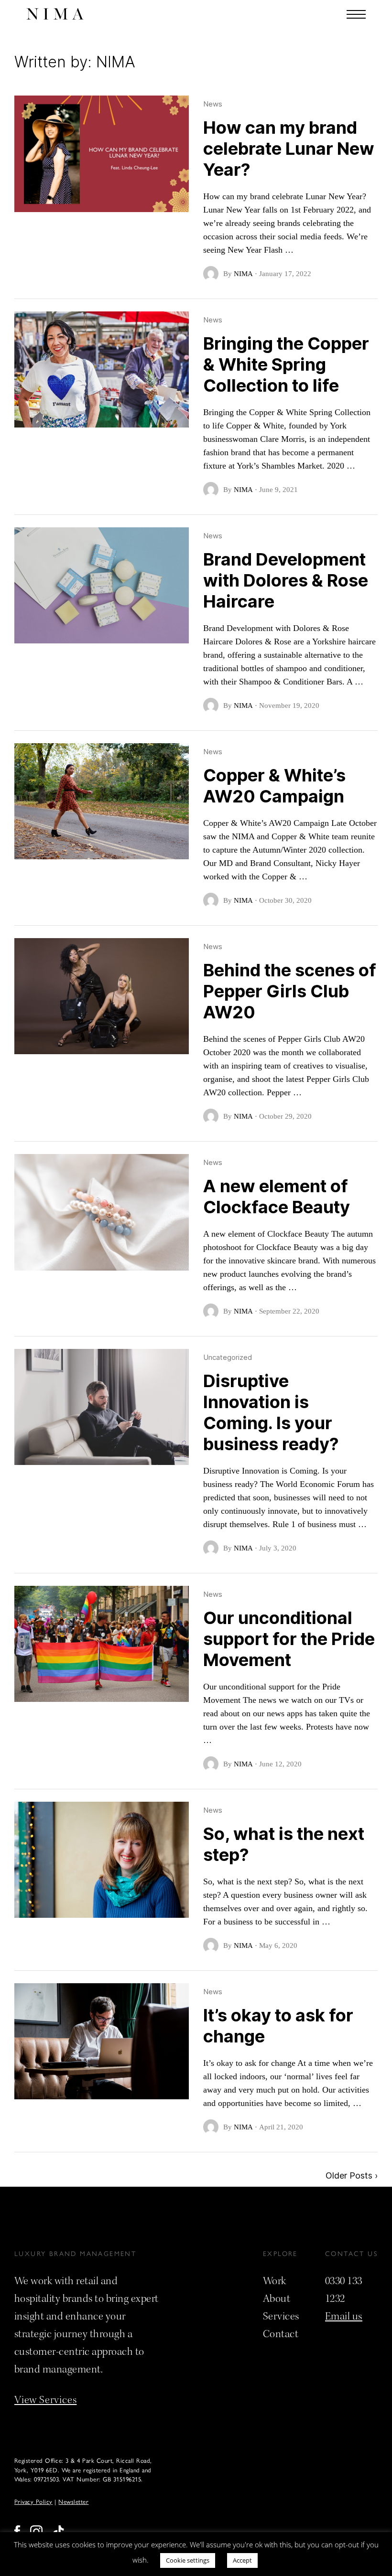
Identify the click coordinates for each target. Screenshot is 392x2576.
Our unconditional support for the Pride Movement (289, 1639)
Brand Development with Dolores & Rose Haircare (286, 580)
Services (281, 2316)
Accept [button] (242, 2560)
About (277, 2298)
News (213, 104)
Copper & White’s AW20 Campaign (274, 786)
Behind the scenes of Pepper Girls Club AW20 (290, 991)
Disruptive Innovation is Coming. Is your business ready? (271, 1412)
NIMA (243, 274)
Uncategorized (228, 1357)
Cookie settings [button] (188, 2560)
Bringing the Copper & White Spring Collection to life (286, 364)
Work (275, 2281)
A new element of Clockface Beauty (277, 1197)
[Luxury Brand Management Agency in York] (55, 14)
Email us (344, 2316)
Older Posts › (352, 2175)
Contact (281, 2334)
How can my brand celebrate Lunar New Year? (289, 149)
